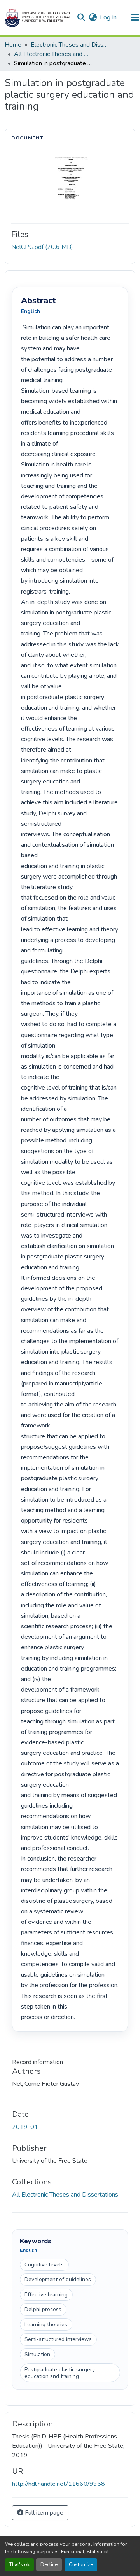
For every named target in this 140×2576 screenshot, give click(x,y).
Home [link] (13, 45)
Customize (81, 2564)
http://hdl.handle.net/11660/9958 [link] (59, 2484)
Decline (49, 2564)
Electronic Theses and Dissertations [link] (70, 45)
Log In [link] (108, 17)
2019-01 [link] (25, 2127)
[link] (70, 247)
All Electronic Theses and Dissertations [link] (53, 54)
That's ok (19, 2564)
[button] (38, 17)
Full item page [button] (43, 2513)
